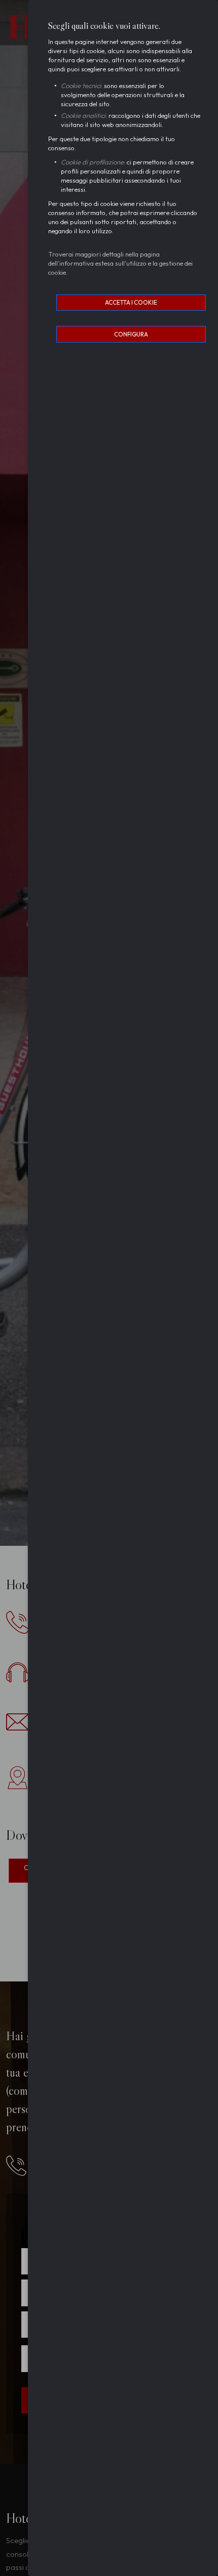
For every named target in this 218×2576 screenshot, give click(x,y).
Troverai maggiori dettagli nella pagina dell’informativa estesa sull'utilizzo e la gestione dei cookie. (120, 263)
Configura (131, 334)
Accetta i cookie (131, 302)
